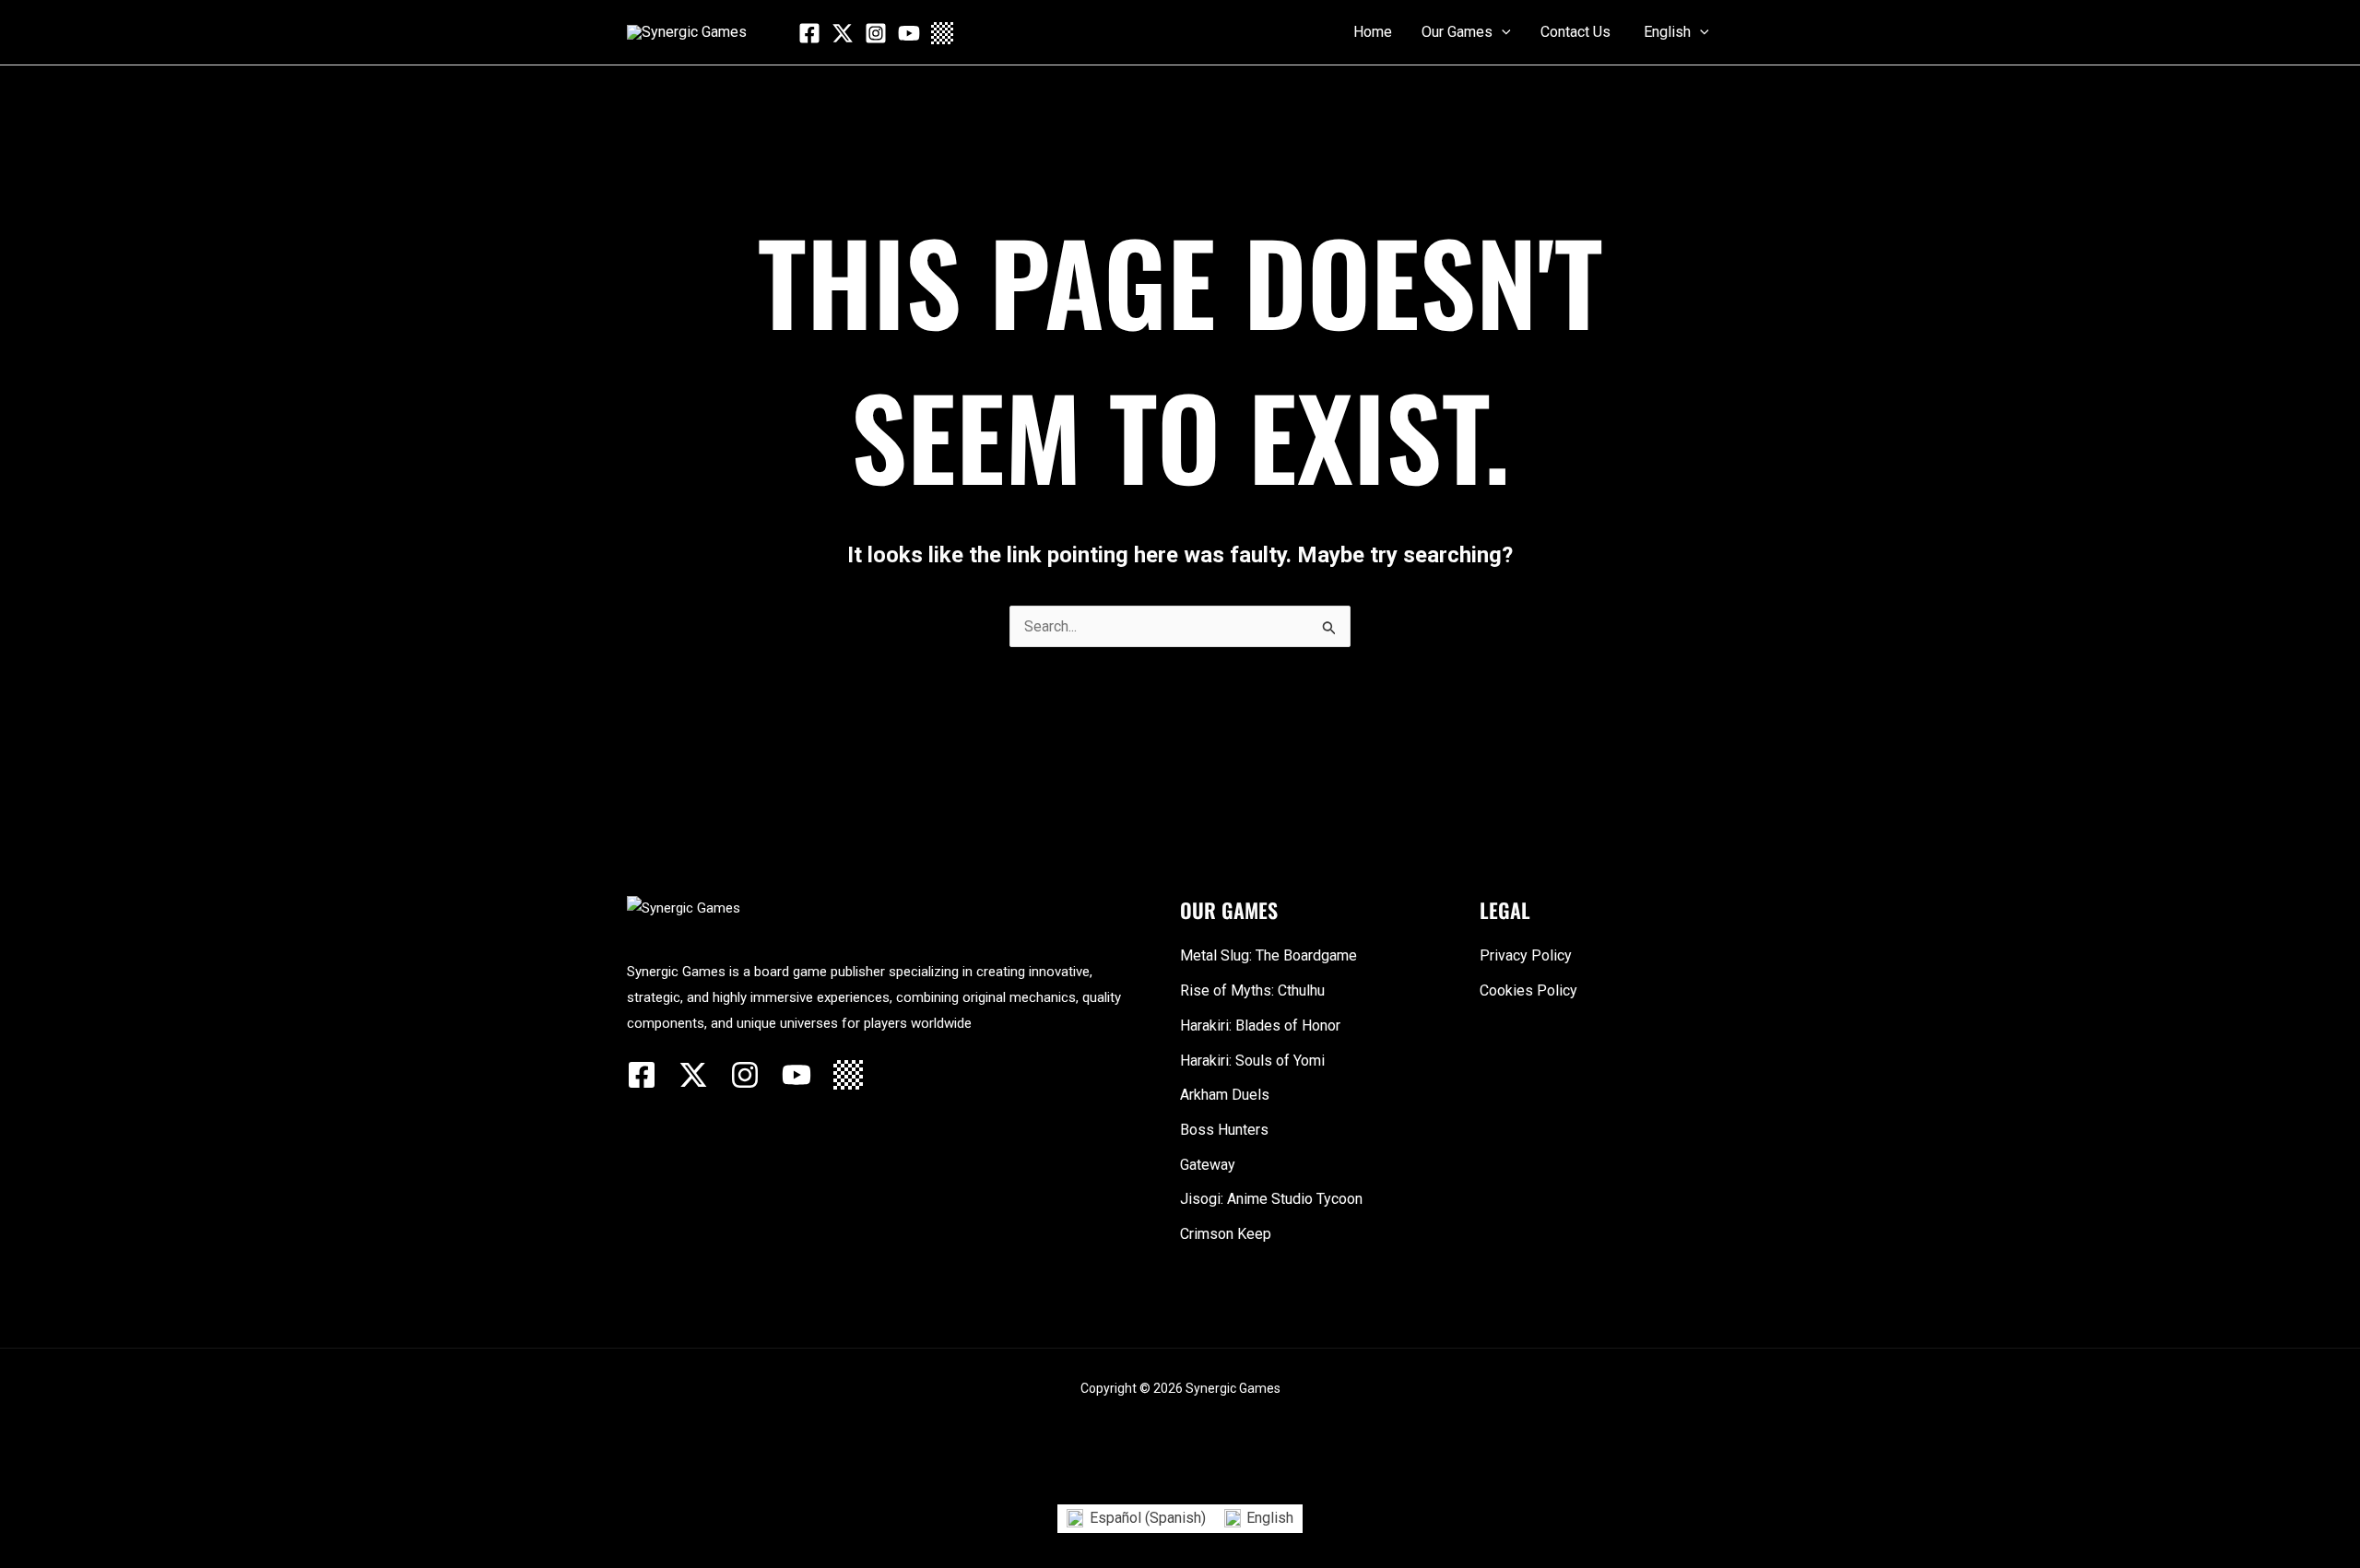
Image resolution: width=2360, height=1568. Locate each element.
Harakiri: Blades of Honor (1260, 1026)
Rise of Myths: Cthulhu (1252, 990)
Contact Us (1575, 32)
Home (1373, 32)
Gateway (1208, 1165)
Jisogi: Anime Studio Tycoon (1271, 1199)
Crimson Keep (1226, 1234)
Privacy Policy (1526, 955)
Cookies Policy (1528, 990)
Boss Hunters (1224, 1130)
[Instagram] (876, 33)
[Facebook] (809, 33)
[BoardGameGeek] (942, 33)
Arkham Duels (1225, 1095)
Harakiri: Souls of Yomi (1252, 1061)
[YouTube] (909, 33)
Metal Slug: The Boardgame (1268, 955)
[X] (843, 33)
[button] (1502, 32)
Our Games (1457, 32)
